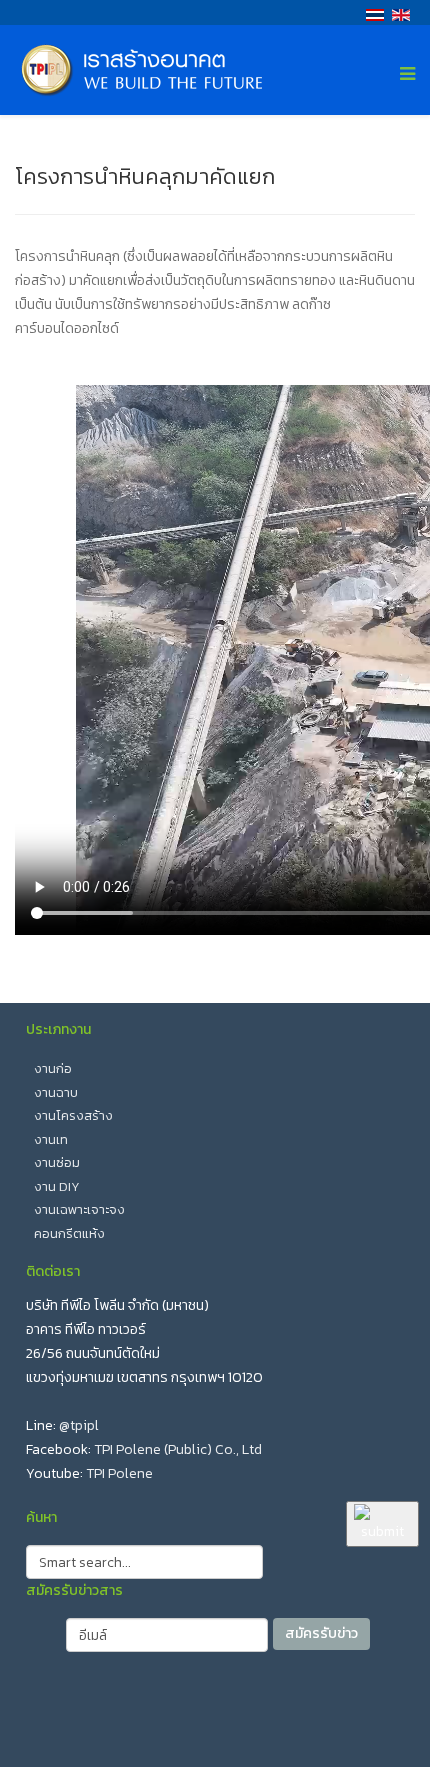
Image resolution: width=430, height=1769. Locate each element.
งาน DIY (57, 1186)
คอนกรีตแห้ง (69, 1233)
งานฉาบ (56, 1092)
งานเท (51, 1139)
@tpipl (79, 1425)
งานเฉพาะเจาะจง (79, 1209)
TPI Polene (119, 1473)
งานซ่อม (57, 1162)
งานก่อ (53, 1068)
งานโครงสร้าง (73, 1115)
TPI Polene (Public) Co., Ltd (178, 1449)
